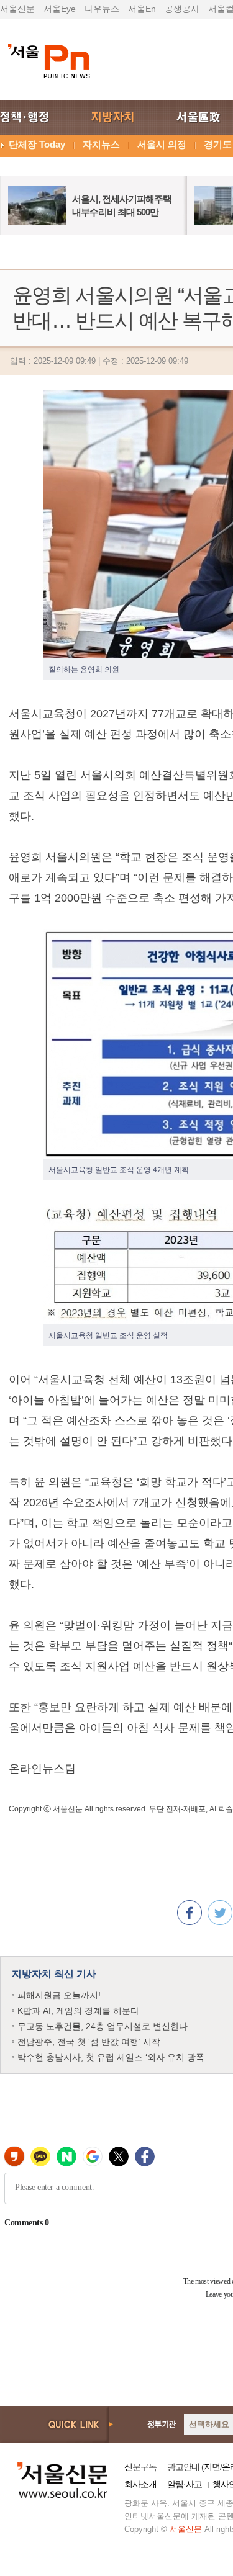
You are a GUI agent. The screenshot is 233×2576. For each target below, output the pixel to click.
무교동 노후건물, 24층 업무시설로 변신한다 (103, 2026)
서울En (142, 9)
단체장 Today (37, 144)
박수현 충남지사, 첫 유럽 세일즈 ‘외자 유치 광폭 (111, 2057)
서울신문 (17, 9)
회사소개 (140, 2484)
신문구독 (140, 2467)
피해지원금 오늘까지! (59, 1995)
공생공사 (182, 9)
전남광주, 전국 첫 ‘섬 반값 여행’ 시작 (89, 2042)
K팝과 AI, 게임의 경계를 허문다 (78, 2011)
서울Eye (60, 9)
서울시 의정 (162, 144)
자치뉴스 (101, 144)
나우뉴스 (102, 9)
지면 (212, 2467)
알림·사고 (185, 2484)
